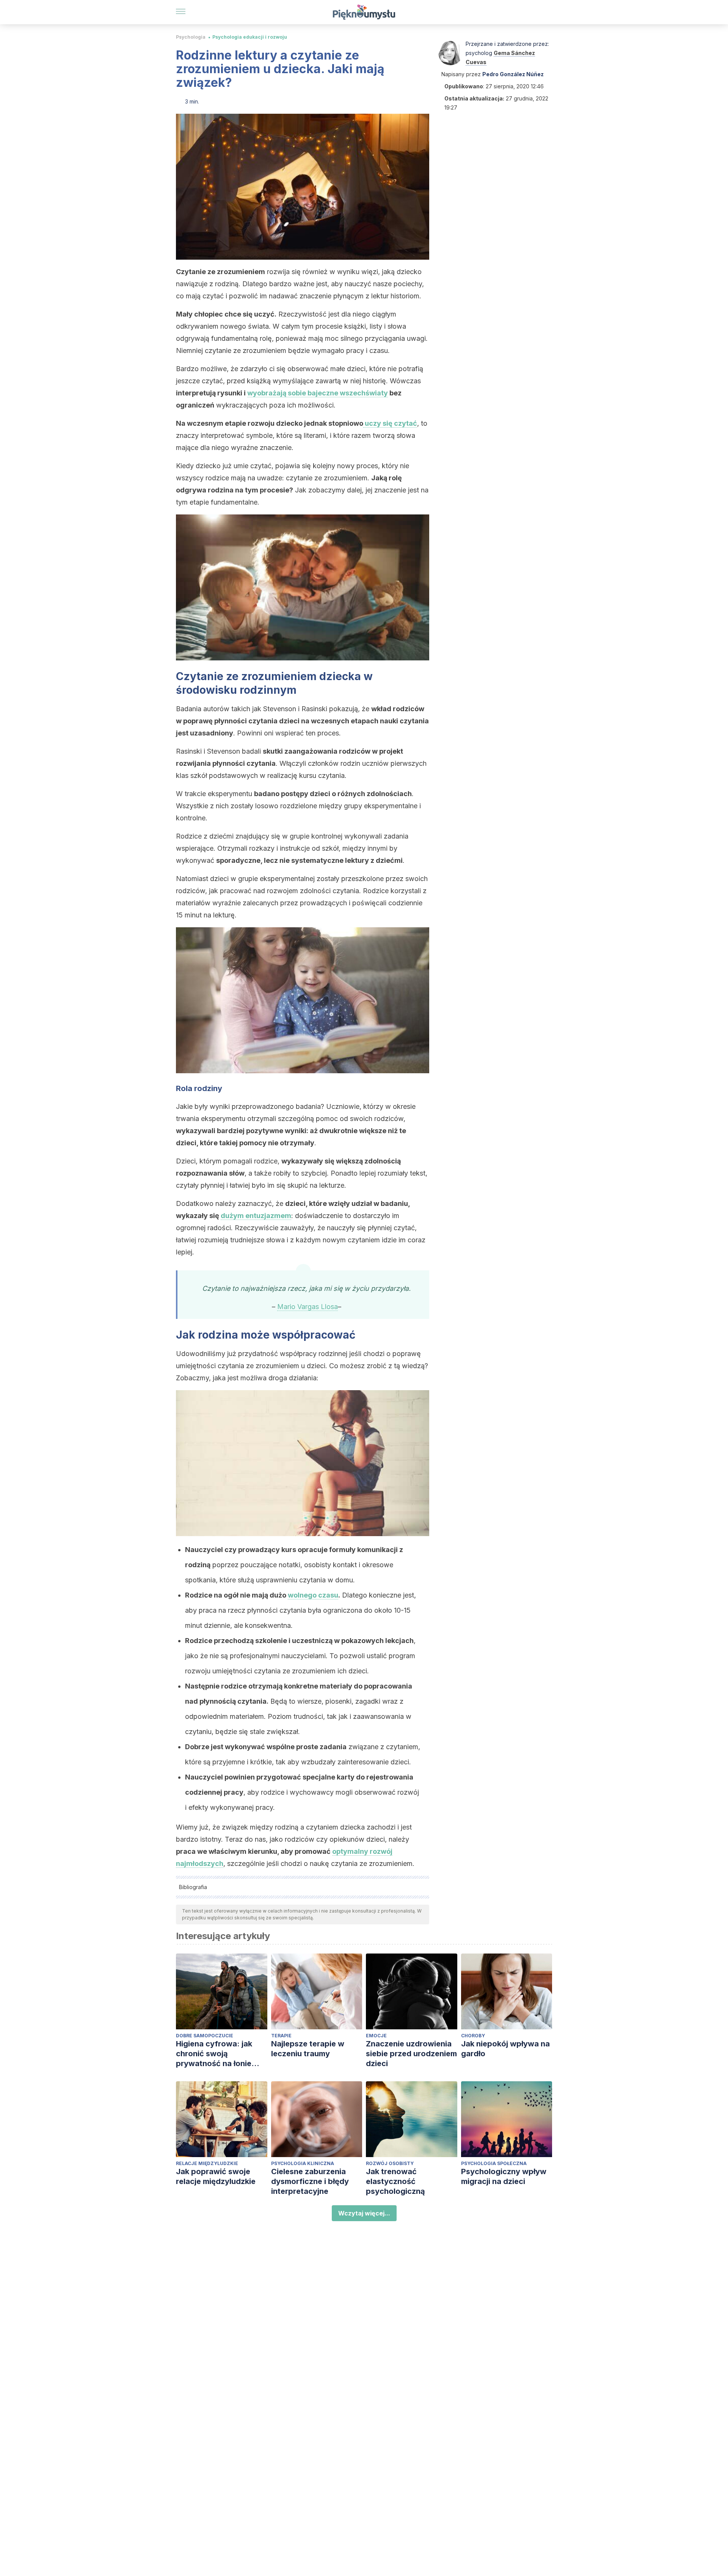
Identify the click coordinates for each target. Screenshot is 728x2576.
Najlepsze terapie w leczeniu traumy (308, 2049)
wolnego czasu (313, 1595)
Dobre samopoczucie (205, 2036)
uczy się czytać (390, 423)
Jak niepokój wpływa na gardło (505, 2049)
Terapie (281, 2036)
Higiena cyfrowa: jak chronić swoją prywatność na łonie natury (214, 2054)
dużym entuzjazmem (256, 1216)
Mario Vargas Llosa (308, 1307)
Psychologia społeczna (494, 2163)
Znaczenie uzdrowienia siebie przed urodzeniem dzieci (411, 2054)
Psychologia (191, 37)
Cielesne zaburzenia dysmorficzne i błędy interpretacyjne (310, 2181)
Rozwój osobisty (390, 2163)
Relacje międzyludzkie (207, 2163)
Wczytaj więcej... (364, 2213)
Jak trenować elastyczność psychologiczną (395, 2181)
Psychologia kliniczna (303, 2163)
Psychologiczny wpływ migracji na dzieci (504, 2176)
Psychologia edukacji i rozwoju (250, 37)
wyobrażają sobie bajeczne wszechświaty (318, 393)
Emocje (376, 2036)
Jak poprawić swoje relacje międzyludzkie (216, 2176)
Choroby (473, 2036)
